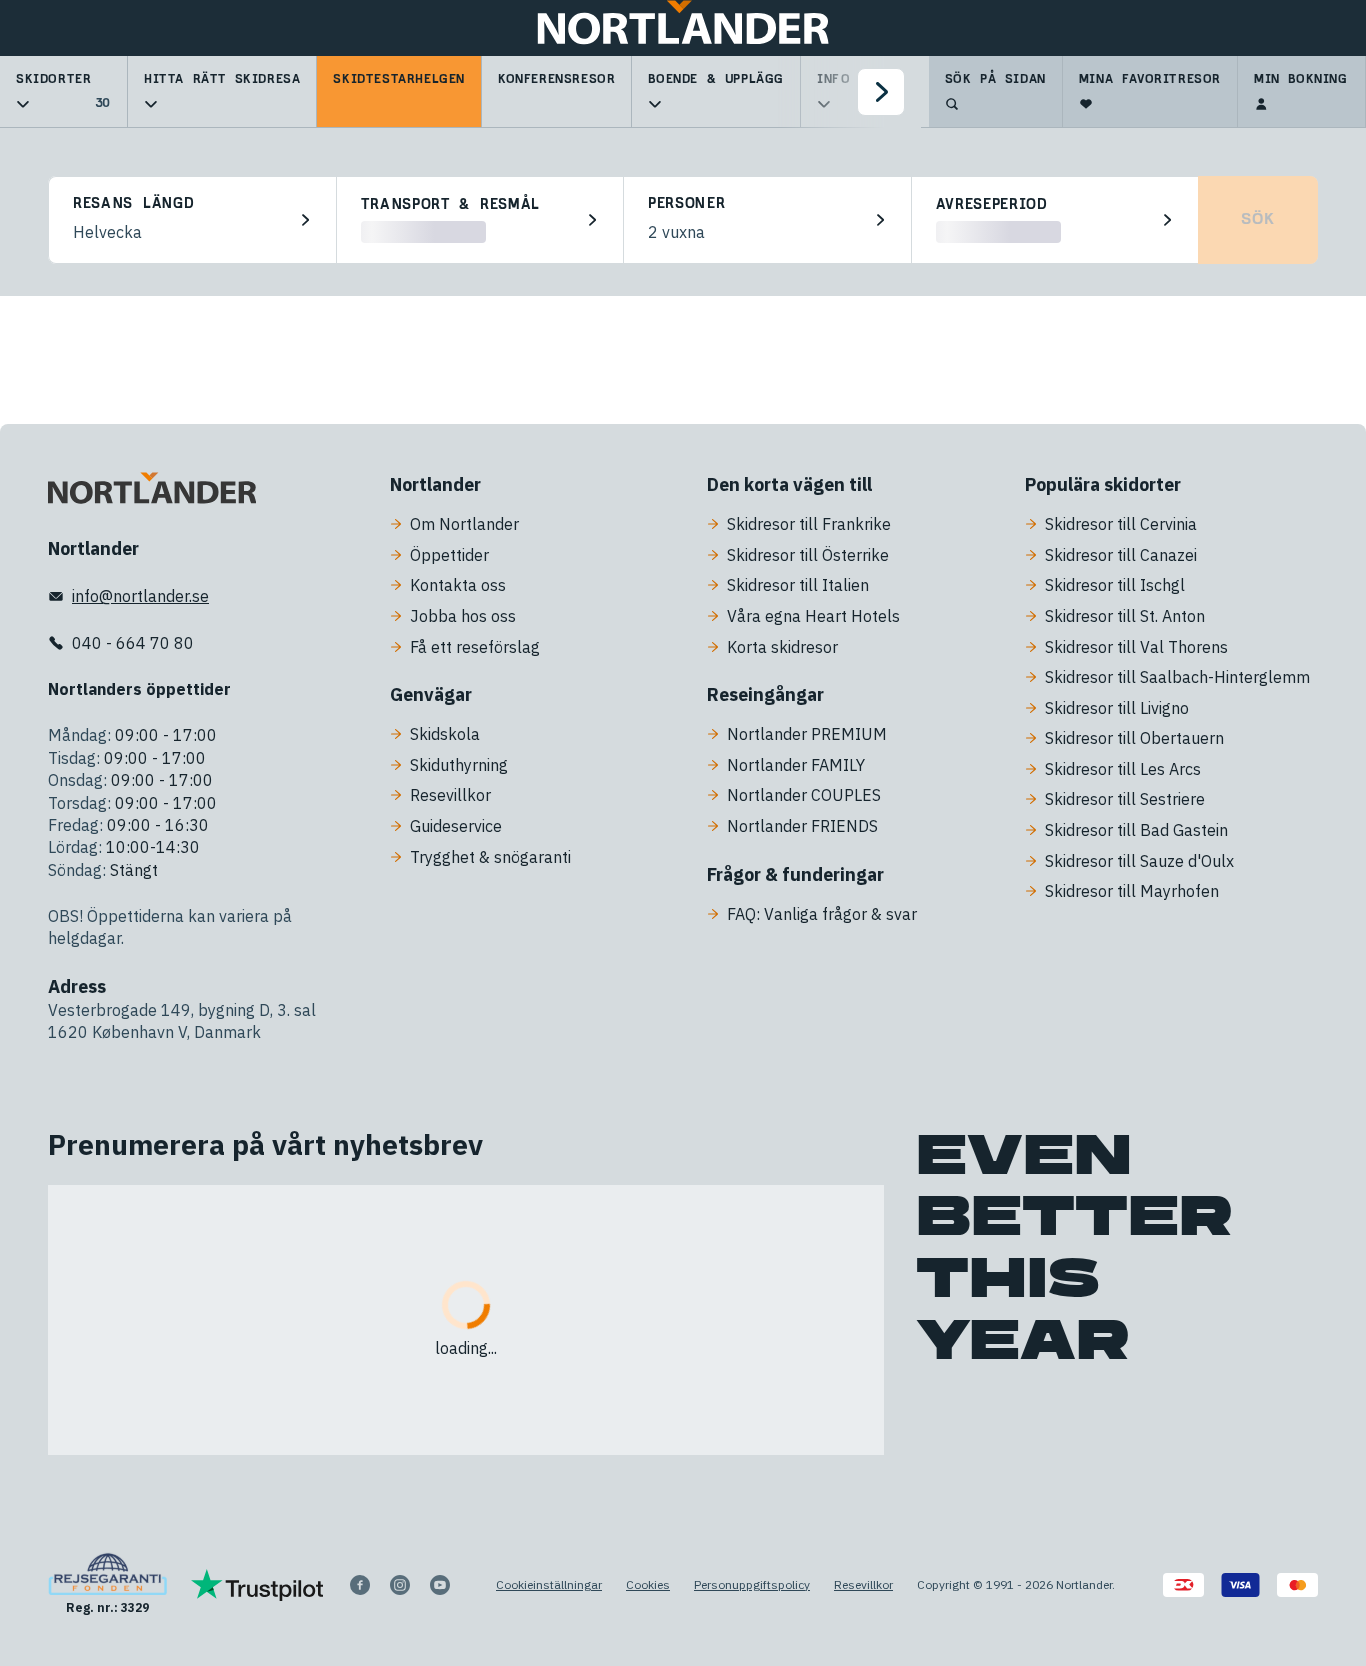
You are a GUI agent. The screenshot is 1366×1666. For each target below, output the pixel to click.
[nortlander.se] (152, 492)
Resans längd (133, 204)
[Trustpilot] (257, 1585)
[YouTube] (440, 1585)
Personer (687, 204)
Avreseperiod (992, 205)
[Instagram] (400, 1585)
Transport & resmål (451, 205)
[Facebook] (360, 1585)
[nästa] (881, 92)
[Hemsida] (683, 28)
